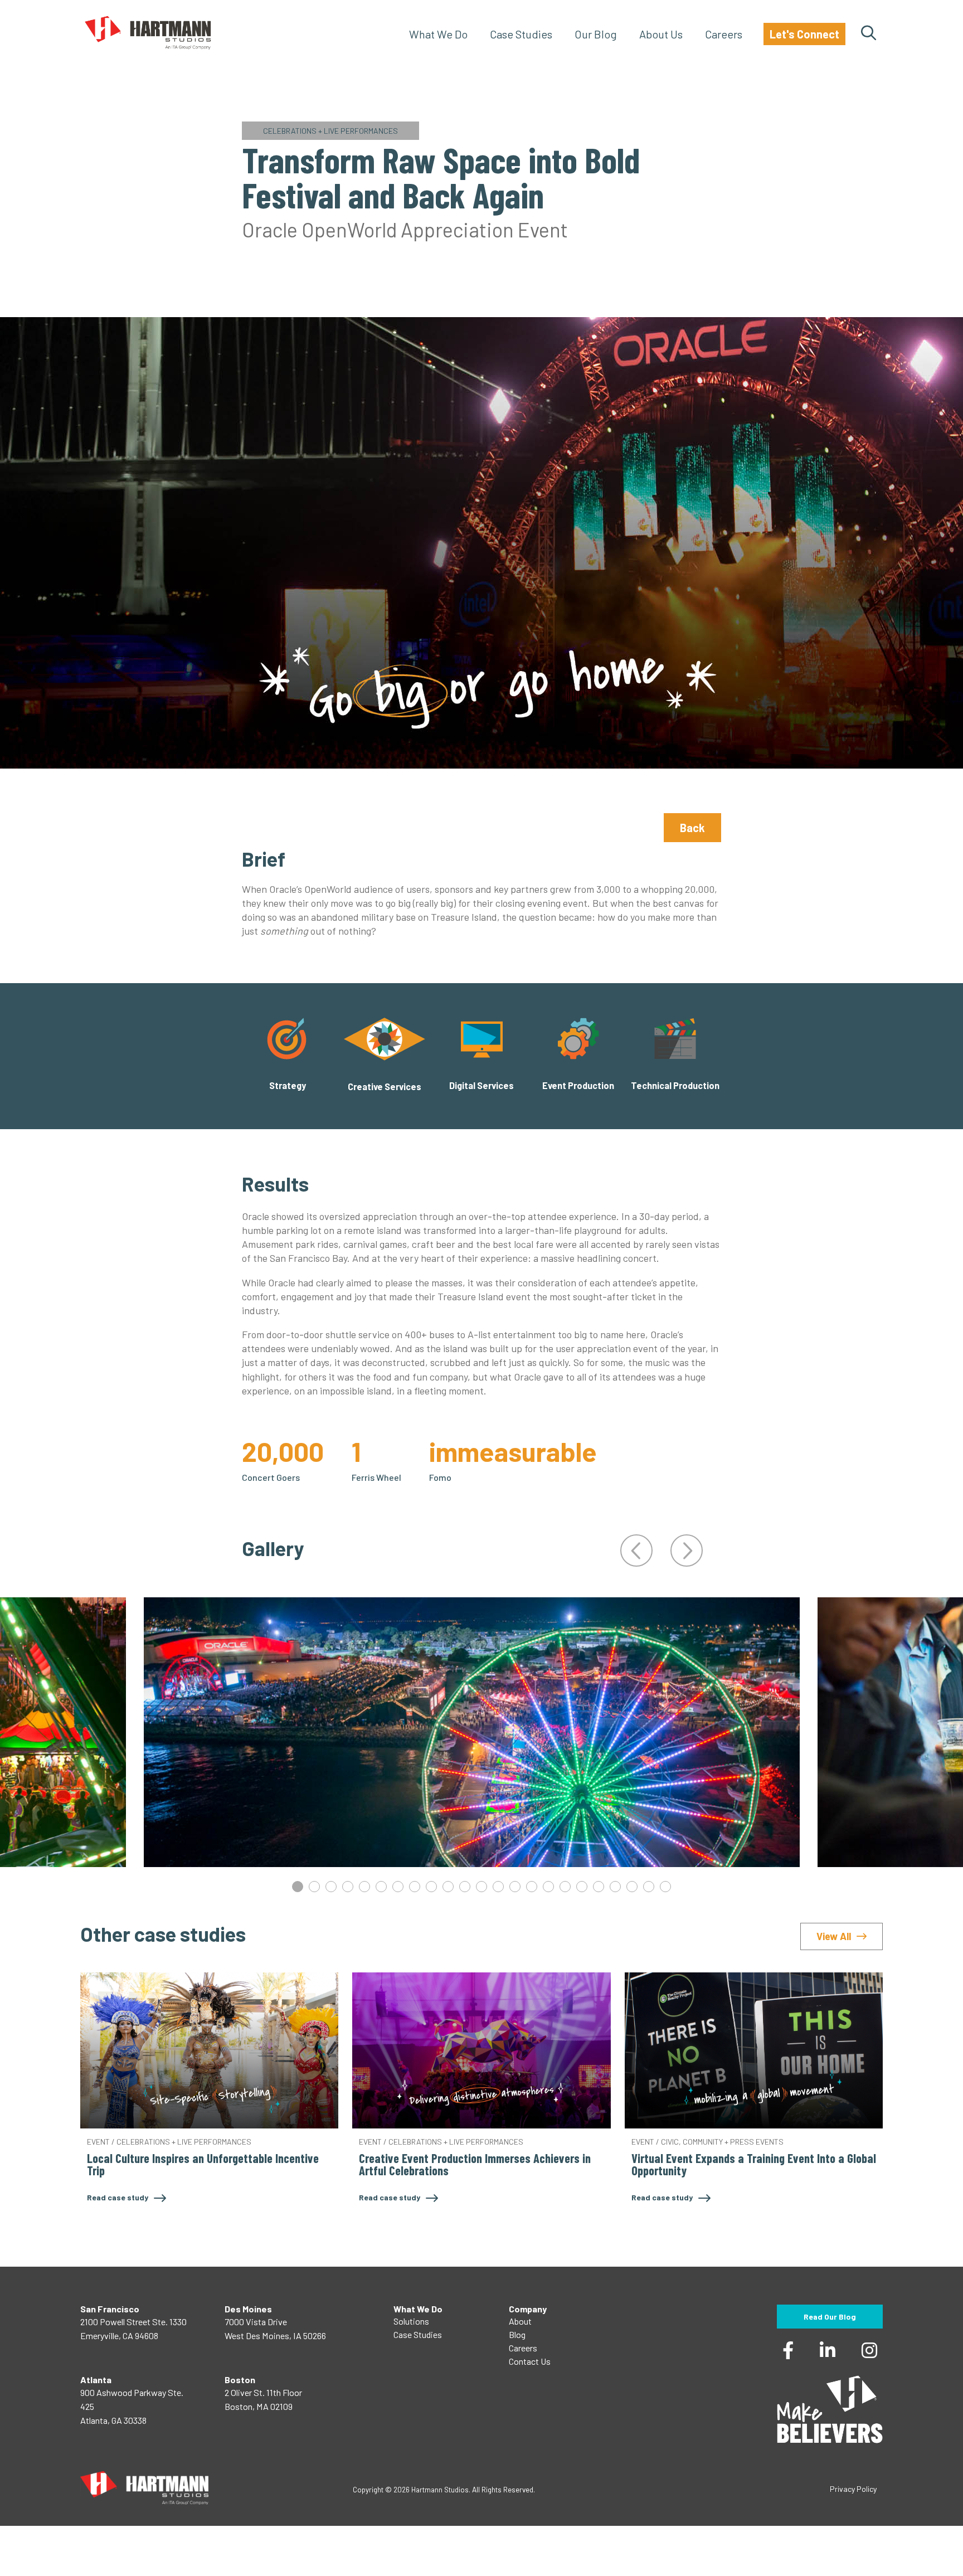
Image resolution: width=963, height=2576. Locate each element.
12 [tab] (481, 1887)
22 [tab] (649, 1887)
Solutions (411, 2321)
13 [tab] (498, 1887)
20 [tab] (615, 1887)
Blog (517, 2334)
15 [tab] (532, 1887)
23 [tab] (665, 1887)
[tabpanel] (472, 1732)
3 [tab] (331, 1887)
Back (692, 828)
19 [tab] (599, 1887)
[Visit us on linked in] (828, 2348)
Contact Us (530, 2361)
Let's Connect (804, 34)
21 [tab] (632, 1887)
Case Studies (521, 34)
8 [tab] (415, 1887)
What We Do (438, 34)
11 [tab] (465, 1887)
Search (869, 34)
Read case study (118, 2197)
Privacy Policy (853, 2489)
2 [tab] (314, 1887)
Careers (724, 34)
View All (834, 1936)
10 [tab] (448, 1887)
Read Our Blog (830, 2317)
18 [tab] (582, 1887)
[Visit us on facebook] (788, 2348)
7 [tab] (398, 1887)
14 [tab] (515, 1887)
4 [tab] (348, 1887)
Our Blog (596, 34)
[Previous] (636, 1551)
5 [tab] (364, 1887)
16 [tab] (548, 1887)
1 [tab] (298, 1887)
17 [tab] (565, 1887)
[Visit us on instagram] (869, 2348)
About (520, 2321)
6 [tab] (381, 1887)
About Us (661, 34)
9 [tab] (431, 1887)
